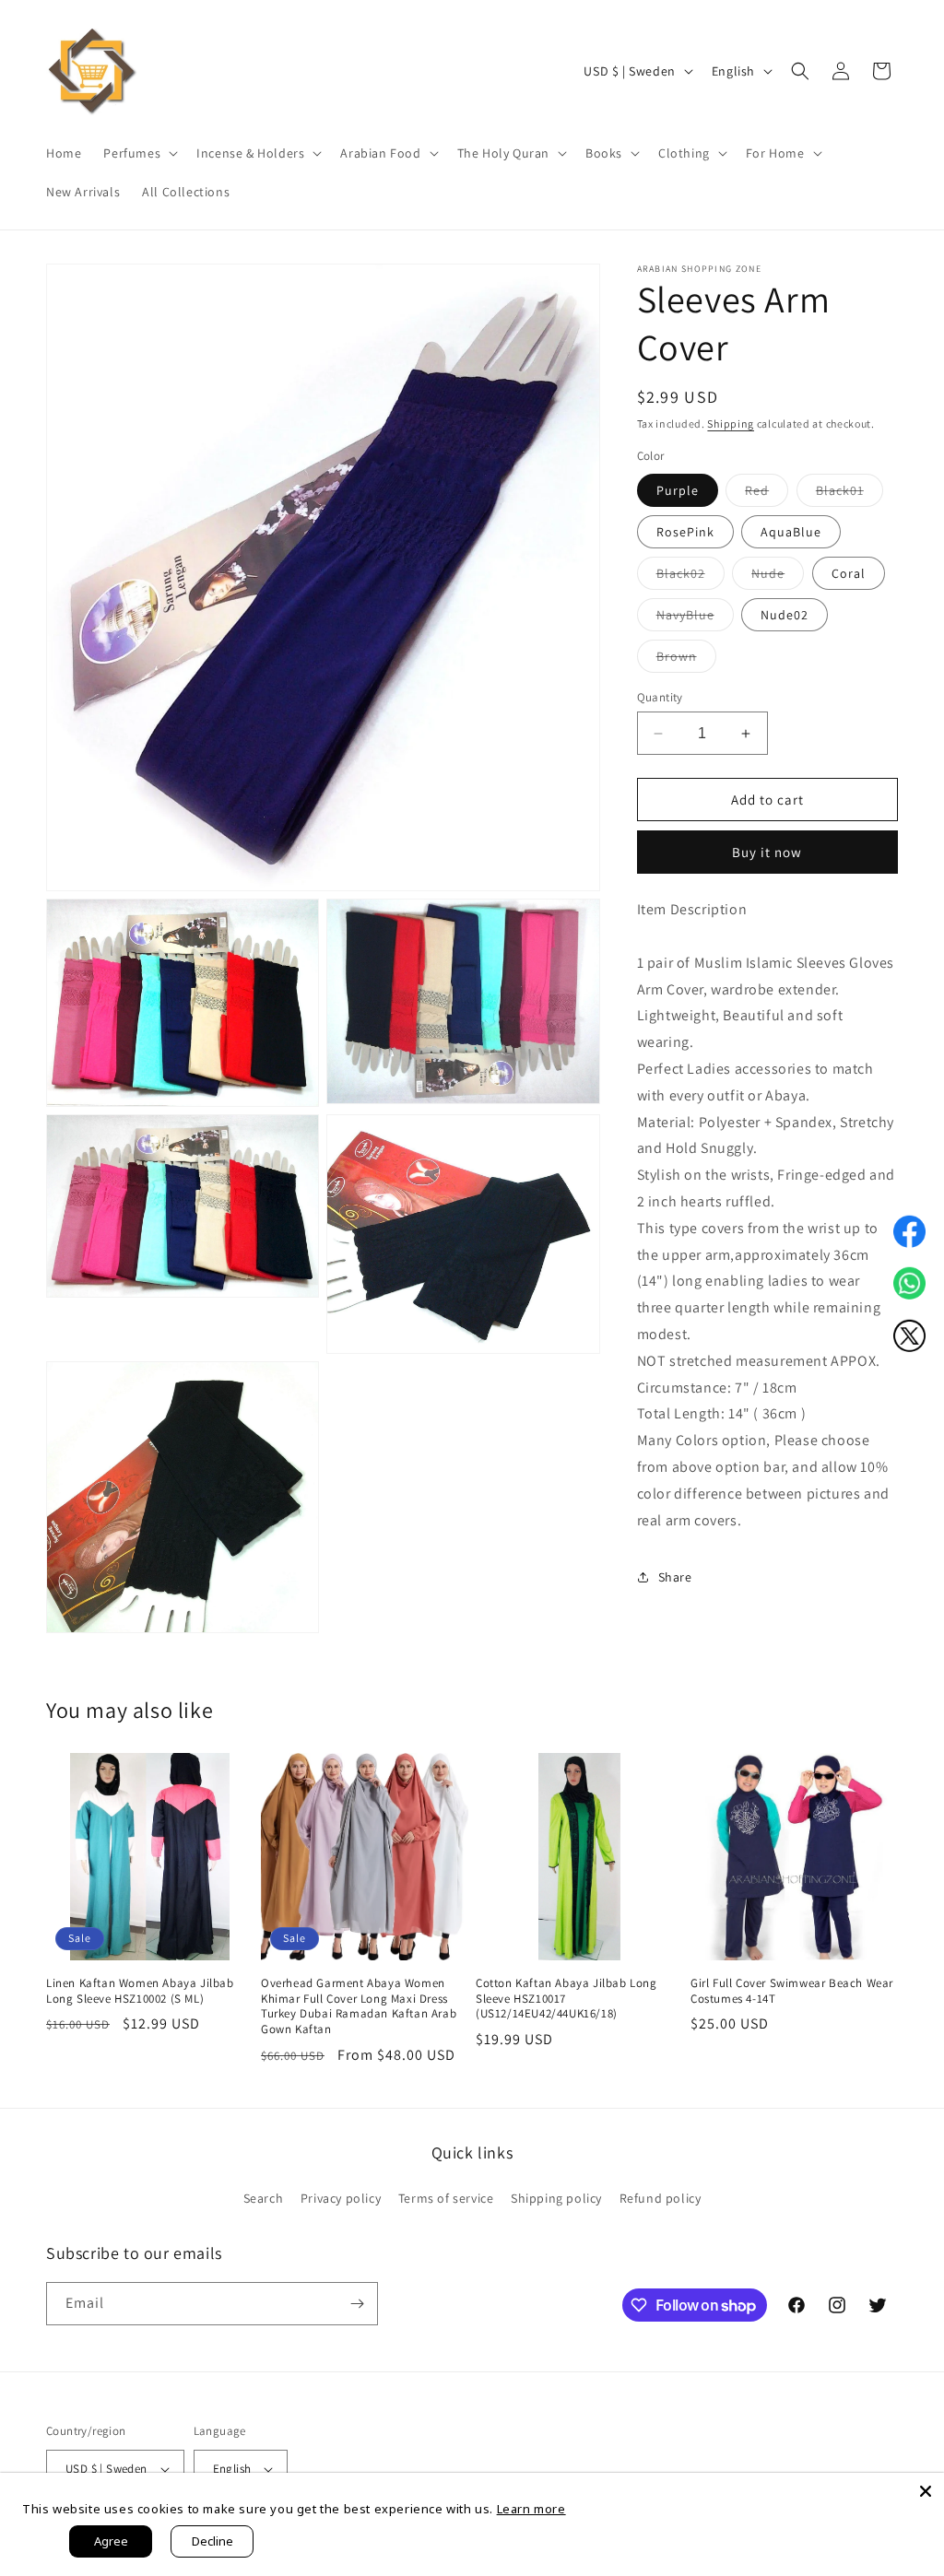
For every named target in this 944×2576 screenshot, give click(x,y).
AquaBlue (791, 532)
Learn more (531, 2509)
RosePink (685, 532)
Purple (678, 490)
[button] (139, 153)
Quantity (660, 697)
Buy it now (767, 852)
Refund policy (661, 2198)
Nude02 (785, 615)
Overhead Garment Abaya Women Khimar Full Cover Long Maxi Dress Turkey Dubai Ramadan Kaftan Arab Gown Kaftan (359, 2007)
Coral (849, 573)
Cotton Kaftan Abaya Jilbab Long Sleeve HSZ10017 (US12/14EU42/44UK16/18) (566, 1999)
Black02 (690, 577)
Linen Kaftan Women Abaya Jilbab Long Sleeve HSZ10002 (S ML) (140, 1991)
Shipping (731, 423)
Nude (778, 577)
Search (264, 2198)
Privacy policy (341, 2198)
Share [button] (675, 1577)
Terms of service (446, 2198)
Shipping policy (556, 2198)
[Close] (926, 2491)
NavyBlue (695, 618)
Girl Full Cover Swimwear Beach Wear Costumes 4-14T (792, 1991)
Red (767, 494)
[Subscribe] (357, 2304)
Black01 (850, 494)
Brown (686, 660)
